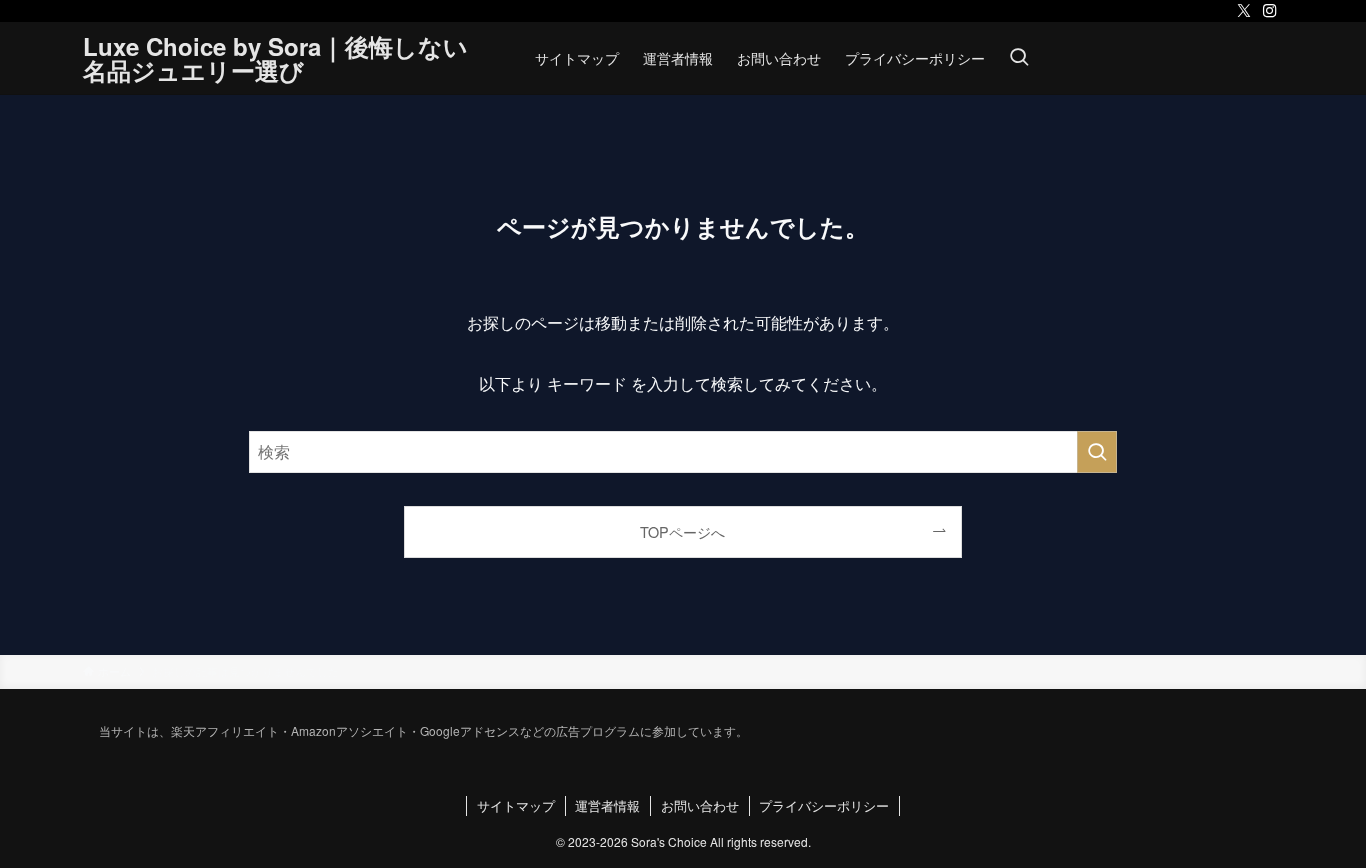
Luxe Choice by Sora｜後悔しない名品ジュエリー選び (275, 58)
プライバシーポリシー (824, 805)
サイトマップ (516, 805)
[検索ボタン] (1019, 58)
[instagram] (1270, 11)
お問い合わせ (700, 805)
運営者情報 (607, 805)
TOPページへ (682, 531)
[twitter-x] (1244, 11)
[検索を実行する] (1097, 452)
